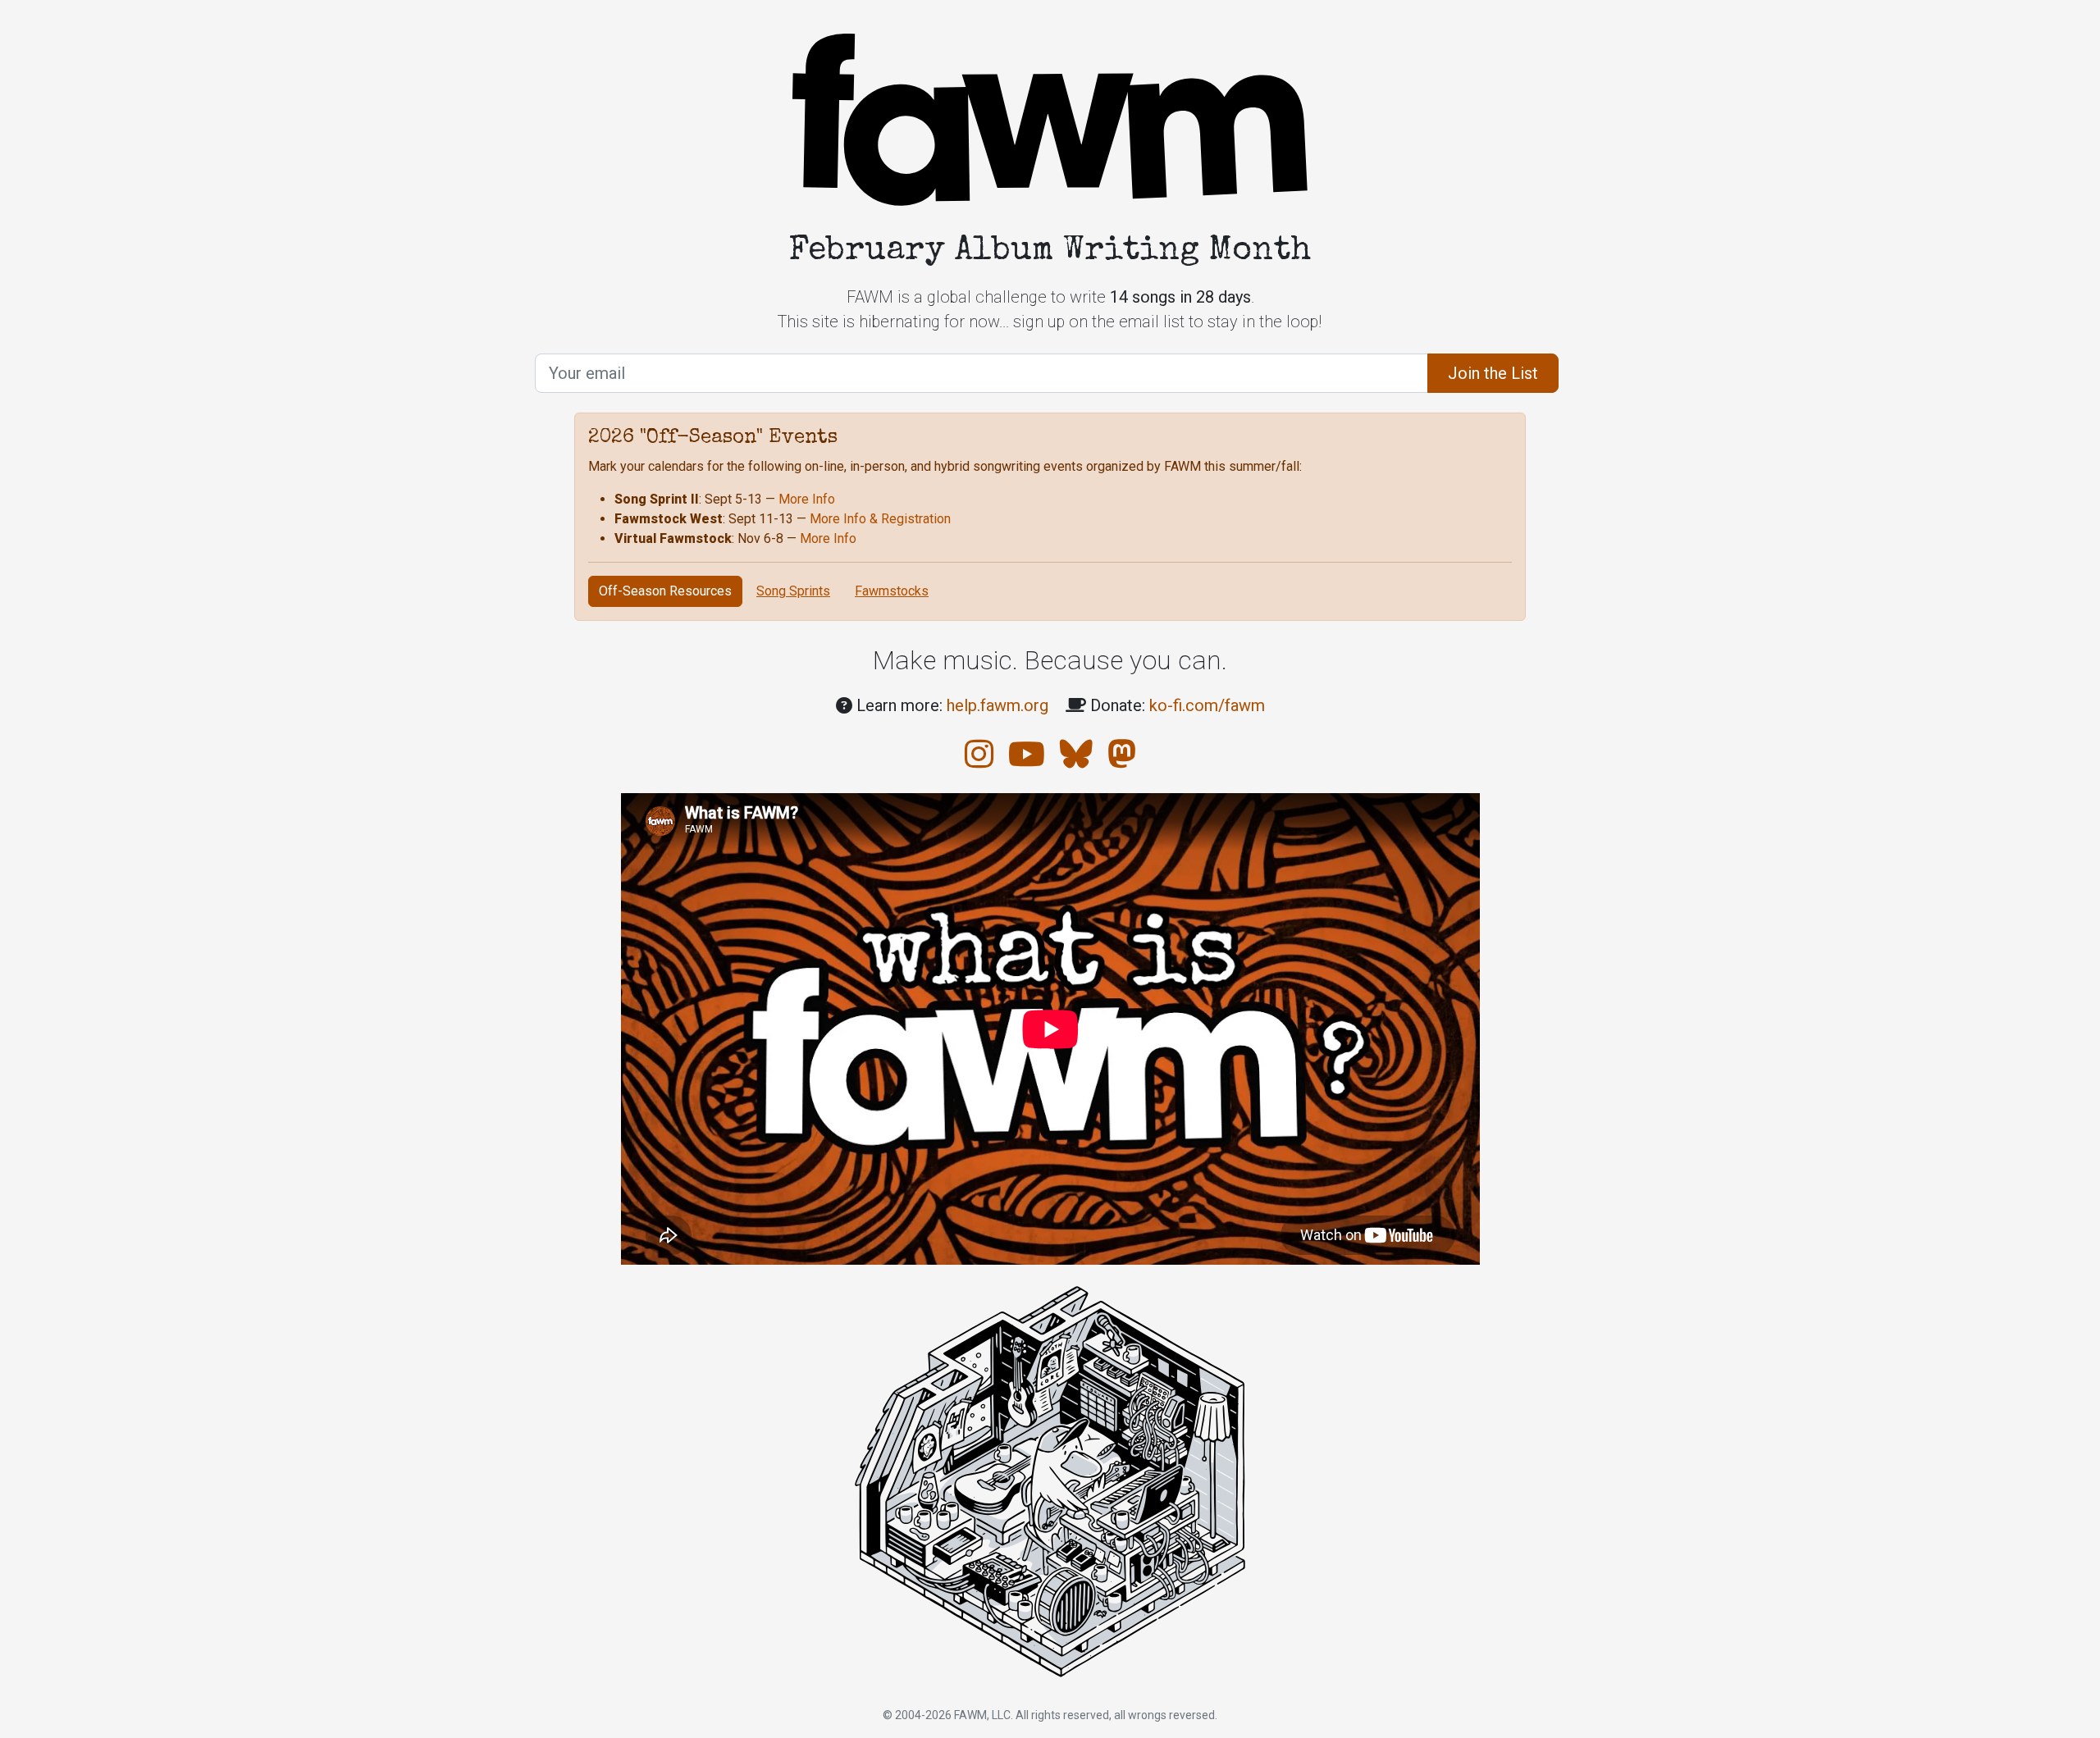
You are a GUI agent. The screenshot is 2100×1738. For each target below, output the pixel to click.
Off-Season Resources (665, 591)
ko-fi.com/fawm (1207, 705)
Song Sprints (793, 591)
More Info (807, 499)
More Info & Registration (880, 519)
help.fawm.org (997, 705)
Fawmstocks (892, 591)
